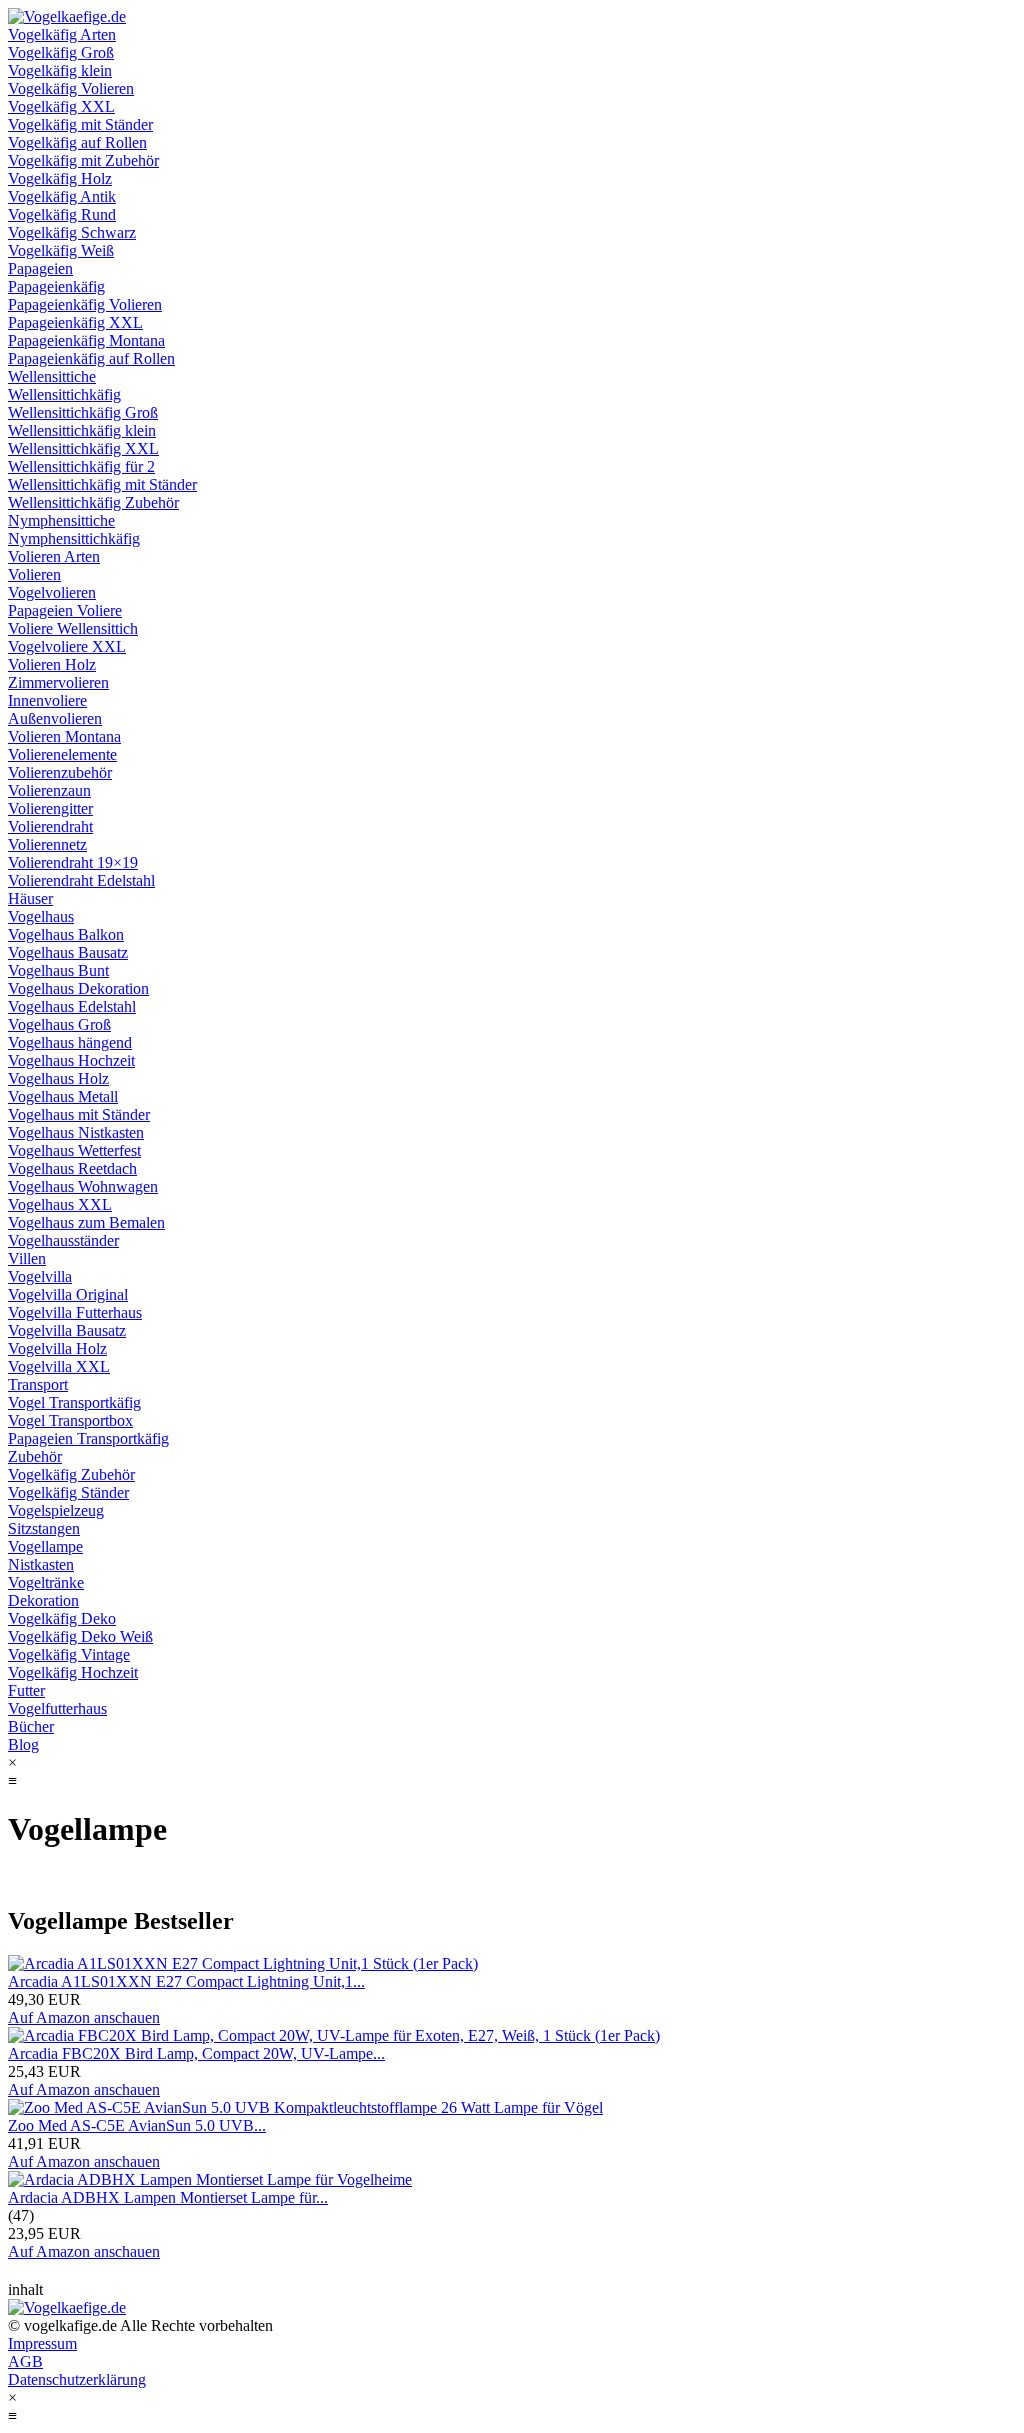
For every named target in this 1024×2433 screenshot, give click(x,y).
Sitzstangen (44, 1528)
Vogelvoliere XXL (67, 646)
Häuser (30, 898)
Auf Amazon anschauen (84, 2017)
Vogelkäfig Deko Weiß (80, 1636)
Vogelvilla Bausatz (67, 1330)
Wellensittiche (52, 376)
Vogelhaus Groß (59, 1024)
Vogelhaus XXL (60, 1204)
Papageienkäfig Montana (86, 340)
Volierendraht (50, 826)
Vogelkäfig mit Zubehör (83, 160)
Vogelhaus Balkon (66, 934)
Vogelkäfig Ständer (68, 1492)
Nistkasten (41, 1564)
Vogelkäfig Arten (62, 34)
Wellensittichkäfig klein (82, 430)
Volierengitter (50, 808)
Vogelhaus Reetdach (72, 1168)
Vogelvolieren (52, 592)
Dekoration (43, 1600)
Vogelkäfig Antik (62, 196)
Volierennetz (47, 844)
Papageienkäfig (56, 286)
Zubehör (35, 1456)
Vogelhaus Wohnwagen (83, 1186)
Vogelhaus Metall (63, 1096)
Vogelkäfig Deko (62, 1618)
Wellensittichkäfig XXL (83, 448)
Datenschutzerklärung (77, 2379)
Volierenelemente (62, 754)
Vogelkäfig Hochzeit (73, 1672)
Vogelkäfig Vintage (69, 1654)
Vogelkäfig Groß (61, 52)
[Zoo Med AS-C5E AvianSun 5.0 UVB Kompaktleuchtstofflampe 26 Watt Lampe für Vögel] (305, 2107)
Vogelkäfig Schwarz (72, 232)
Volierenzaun (49, 790)
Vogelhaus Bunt (58, 970)
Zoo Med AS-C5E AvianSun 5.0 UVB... (137, 2125)
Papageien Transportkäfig (88, 1438)
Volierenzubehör (60, 772)
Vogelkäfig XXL (61, 106)
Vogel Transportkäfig (74, 1402)
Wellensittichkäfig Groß (83, 412)
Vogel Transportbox (70, 1420)
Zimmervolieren (58, 682)
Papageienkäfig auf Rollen (91, 358)
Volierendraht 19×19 (73, 862)
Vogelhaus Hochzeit (71, 1060)
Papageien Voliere (65, 610)
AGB (25, 2361)
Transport (38, 1384)
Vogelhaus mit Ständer (79, 1114)
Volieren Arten (54, 556)
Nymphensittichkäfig (74, 538)
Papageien (40, 268)
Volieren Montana (64, 736)
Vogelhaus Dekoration (78, 988)
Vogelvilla (40, 1276)
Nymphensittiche (61, 520)
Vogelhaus (41, 916)
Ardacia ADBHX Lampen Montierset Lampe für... (168, 2197)
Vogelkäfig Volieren (71, 88)
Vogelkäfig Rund (62, 214)
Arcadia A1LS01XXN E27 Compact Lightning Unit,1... (186, 1981)
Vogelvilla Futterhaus (75, 1312)
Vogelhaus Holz (58, 1078)
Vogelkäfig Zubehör (71, 1474)
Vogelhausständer (63, 1240)
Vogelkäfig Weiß (61, 250)
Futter (26, 1690)
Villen (27, 1258)
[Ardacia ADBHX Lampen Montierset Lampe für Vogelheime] (210, 2179)
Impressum (42, 2343)
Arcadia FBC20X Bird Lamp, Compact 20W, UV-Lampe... (196, 2053)
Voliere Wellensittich (73, 628)
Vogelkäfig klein (60, 70)
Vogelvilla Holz (57, 1348)
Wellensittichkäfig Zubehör (93, 502)
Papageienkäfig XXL (75, 322)
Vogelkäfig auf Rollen (77, 142)
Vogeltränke (46, 1582)
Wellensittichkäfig (64, 394)
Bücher (31, 1726)
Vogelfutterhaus (57, 1708)
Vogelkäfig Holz (60, 178)
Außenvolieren (55, 718)
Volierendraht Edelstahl (81, 880)
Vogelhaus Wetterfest (74, 1150)
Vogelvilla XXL (59, 1366)
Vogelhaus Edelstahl (72, 1006)
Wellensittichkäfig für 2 (81, 466)
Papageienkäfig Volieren (85, 304)
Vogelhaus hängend (70, 1042)
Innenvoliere (47, 700)
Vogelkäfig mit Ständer (80, 124)
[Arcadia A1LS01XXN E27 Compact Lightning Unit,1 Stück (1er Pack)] (243, 1963)
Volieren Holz (52, 664)
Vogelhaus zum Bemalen (86, 1222)
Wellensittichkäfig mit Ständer (102, 484)
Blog (23, 1744)
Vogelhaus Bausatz (68, 952)
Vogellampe (45, 1546)
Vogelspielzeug (56, 1510)
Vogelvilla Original (68, 1294)
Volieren (34, 574)
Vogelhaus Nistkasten (76, 1132)
